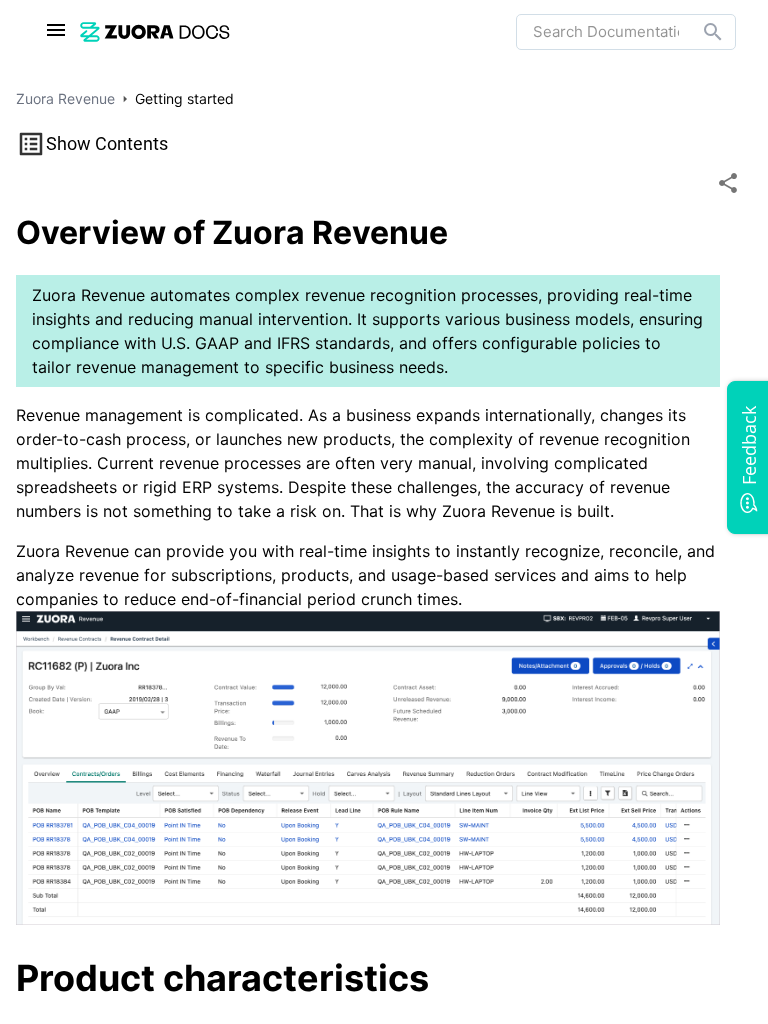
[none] (728, 183)
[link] (155, 31)
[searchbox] (699, 32)
